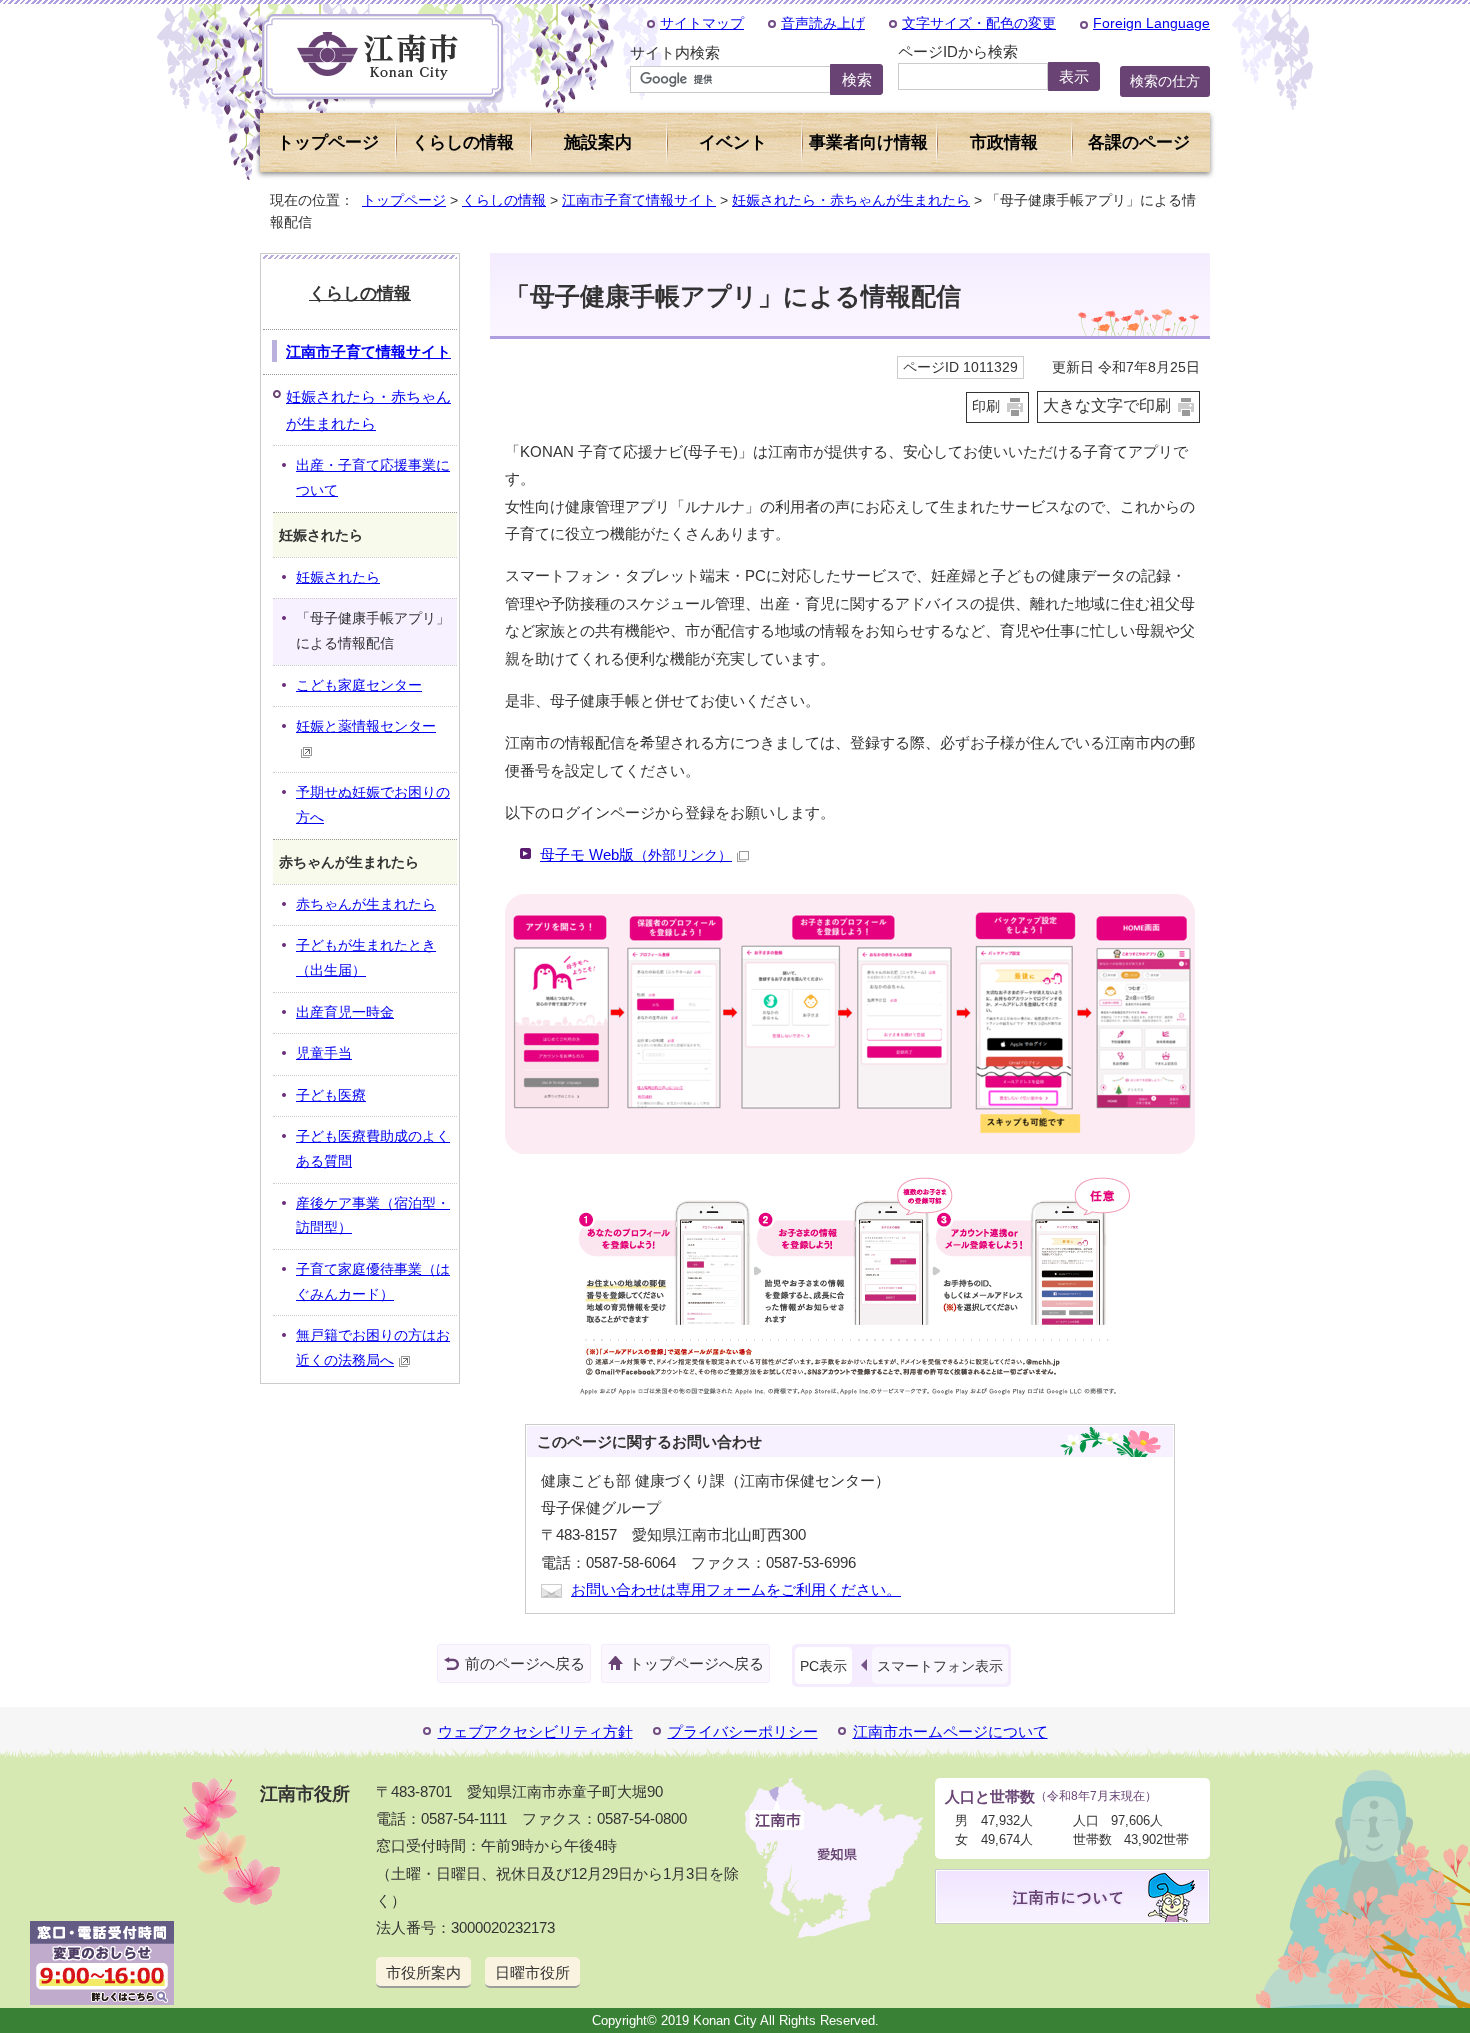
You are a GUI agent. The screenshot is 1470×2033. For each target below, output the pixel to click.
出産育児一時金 (345, 1012)
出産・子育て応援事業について (373, 478)
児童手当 (324, 1053)
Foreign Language (1151, 23)
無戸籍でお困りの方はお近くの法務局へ (373, 1348)
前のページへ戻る (525, 1663)
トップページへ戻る (696, 1663)
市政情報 (1004, 142)
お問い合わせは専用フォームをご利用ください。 (736, 1589)
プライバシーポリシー (743, 1731)
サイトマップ (702, 23)
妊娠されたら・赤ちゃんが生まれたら (851, 200)
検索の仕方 (1165, 81)
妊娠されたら (338, 577)
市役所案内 (423, 1972)
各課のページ (1139, 142)
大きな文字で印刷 (1107, 405)
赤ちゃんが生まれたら (366, 904)
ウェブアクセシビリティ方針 (535, 1731)
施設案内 (598, 142)
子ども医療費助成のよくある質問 (373, 1149)
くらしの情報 (504, 200)
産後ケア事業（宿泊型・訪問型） (373, 1216)
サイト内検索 (675, 52)
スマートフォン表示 (940, 1666)
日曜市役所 (532, 1972)
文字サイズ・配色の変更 (979, 23)
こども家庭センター (359, 685)
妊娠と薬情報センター (366, 726)
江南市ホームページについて (950, 1731)
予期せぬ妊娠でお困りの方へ (373, 805)
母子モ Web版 (636, 854)
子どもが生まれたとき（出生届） (366, 958)
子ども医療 (331, 1095)
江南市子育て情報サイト (639, 200)
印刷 (986, 406)
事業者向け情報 (868, 142)
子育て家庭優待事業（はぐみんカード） (373, 1282)
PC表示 (823, 1666)
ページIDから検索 (958, 51)
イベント (733, 142)
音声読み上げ (823, 23)
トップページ (328, 142)
